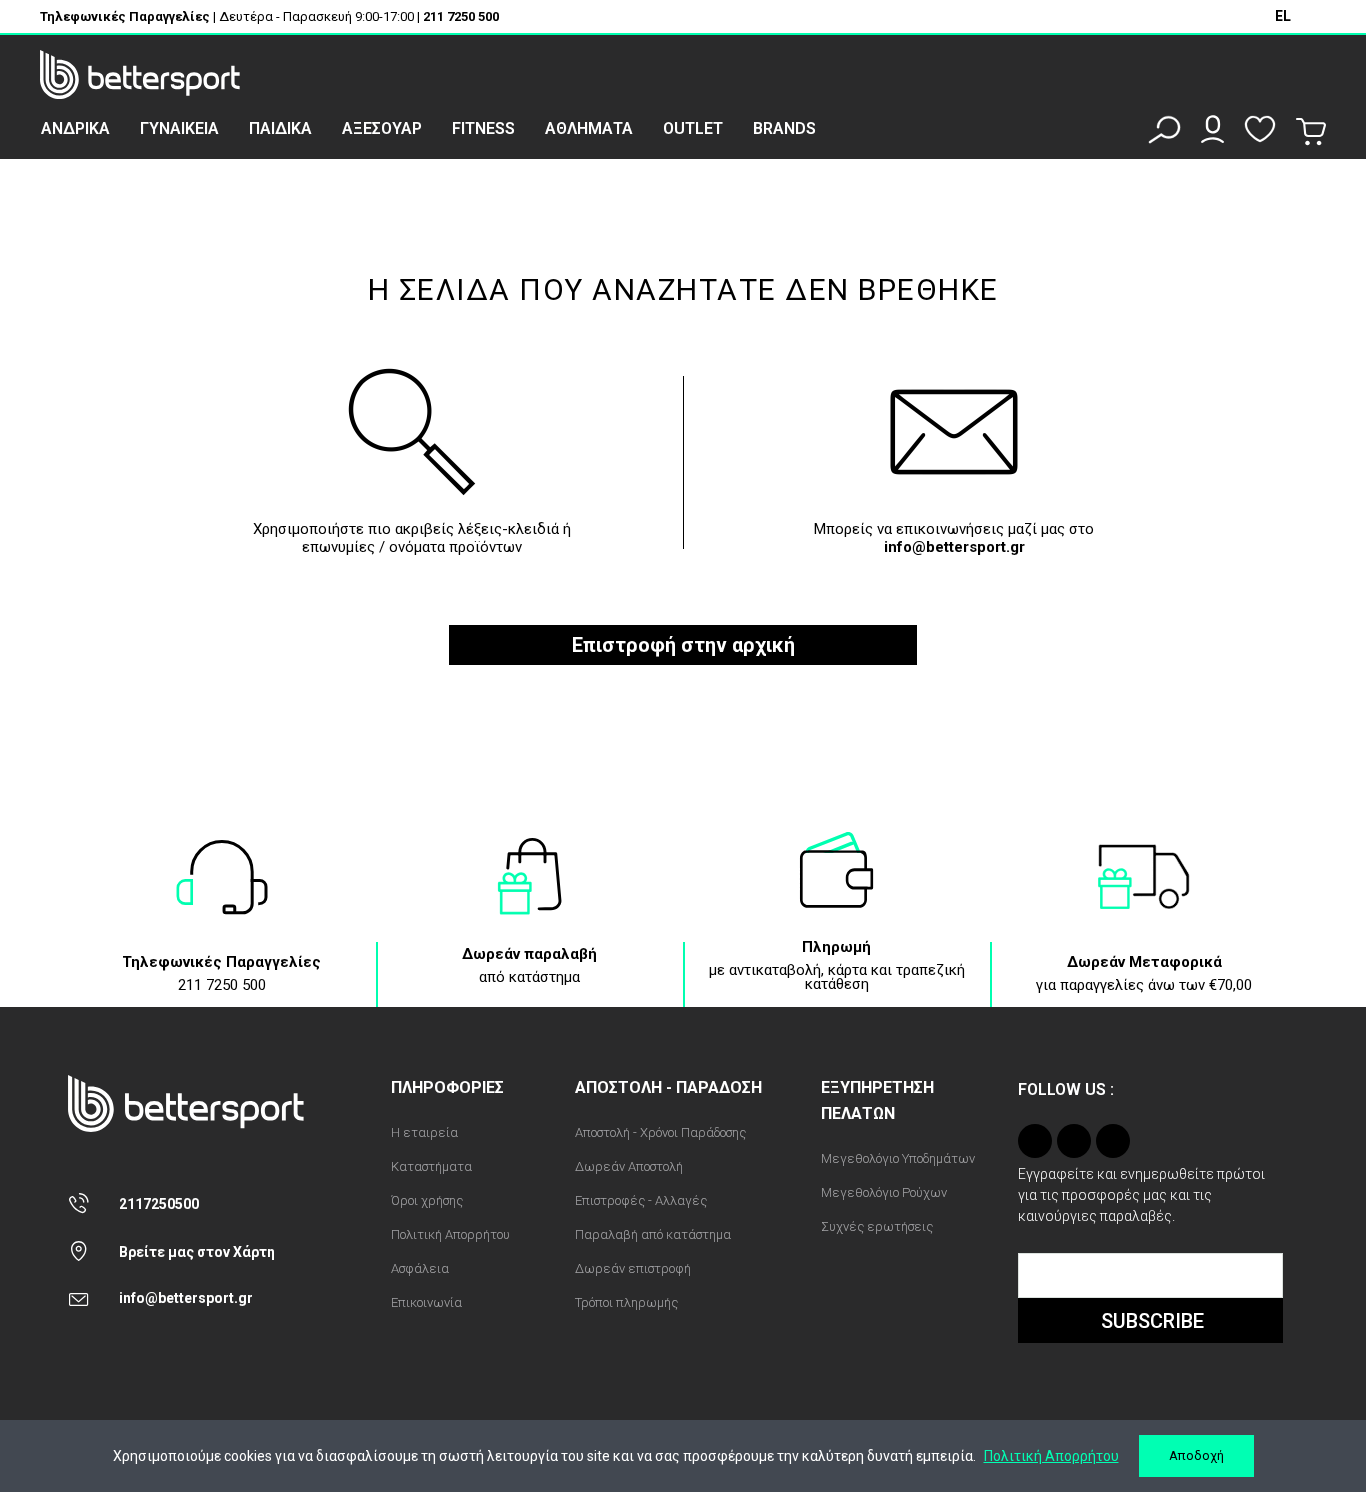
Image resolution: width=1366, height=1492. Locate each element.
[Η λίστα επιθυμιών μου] (1260, 129)
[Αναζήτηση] (1164, 129)
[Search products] (412, 444)
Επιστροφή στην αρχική (683, 645)
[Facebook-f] (1074, 1141)
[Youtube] (1113, 1141)
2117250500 (159, 1204)
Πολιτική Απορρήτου (1051, 1456)
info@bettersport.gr (954, 547)
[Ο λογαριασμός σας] (1212, 129)
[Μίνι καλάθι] (1311, 132)
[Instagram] (1035, 1141)
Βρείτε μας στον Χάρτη (197, 1252)
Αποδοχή (1196, 1455)
